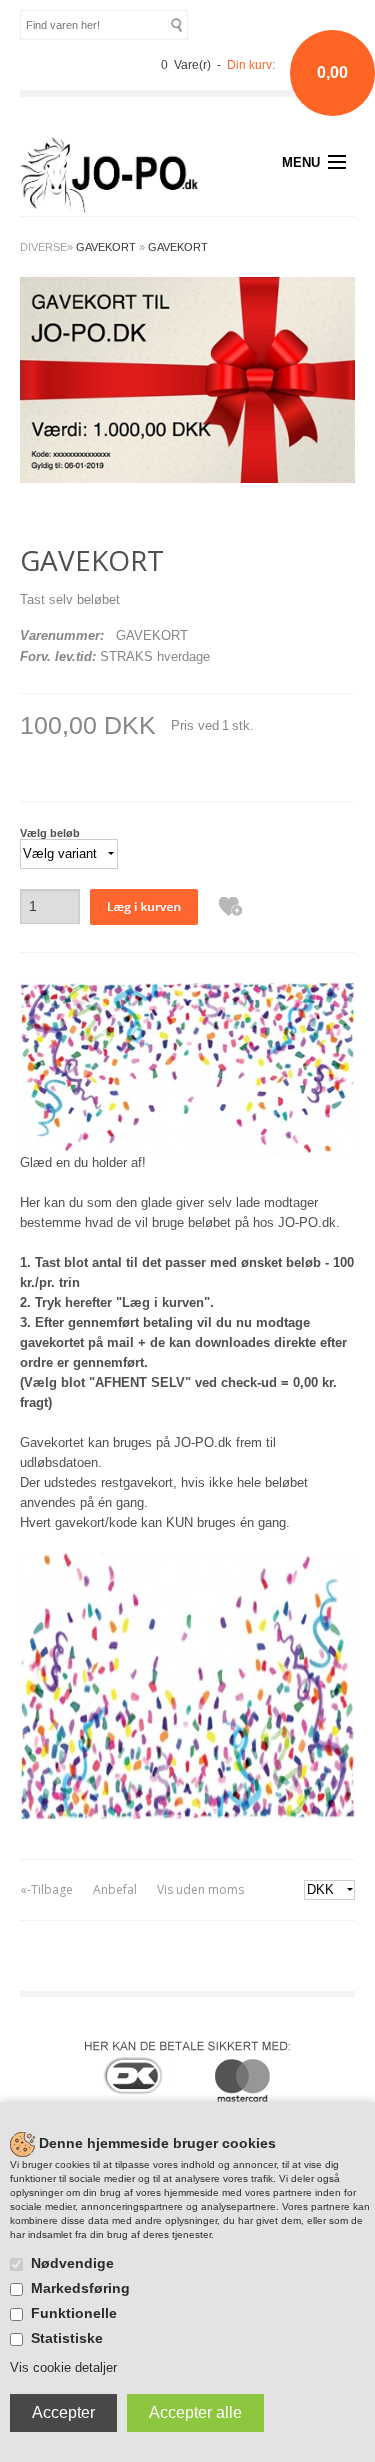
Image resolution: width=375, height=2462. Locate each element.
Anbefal (115, 1889)
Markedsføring (80, 2288)
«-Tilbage (46, 1889)
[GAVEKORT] (187, 378)
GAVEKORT (178, 247)
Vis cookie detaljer (63, 2367)
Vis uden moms (200, 1889)
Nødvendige (72, 2263)
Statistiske (67, 2338)
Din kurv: (251, 65)
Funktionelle (74, 2313)
